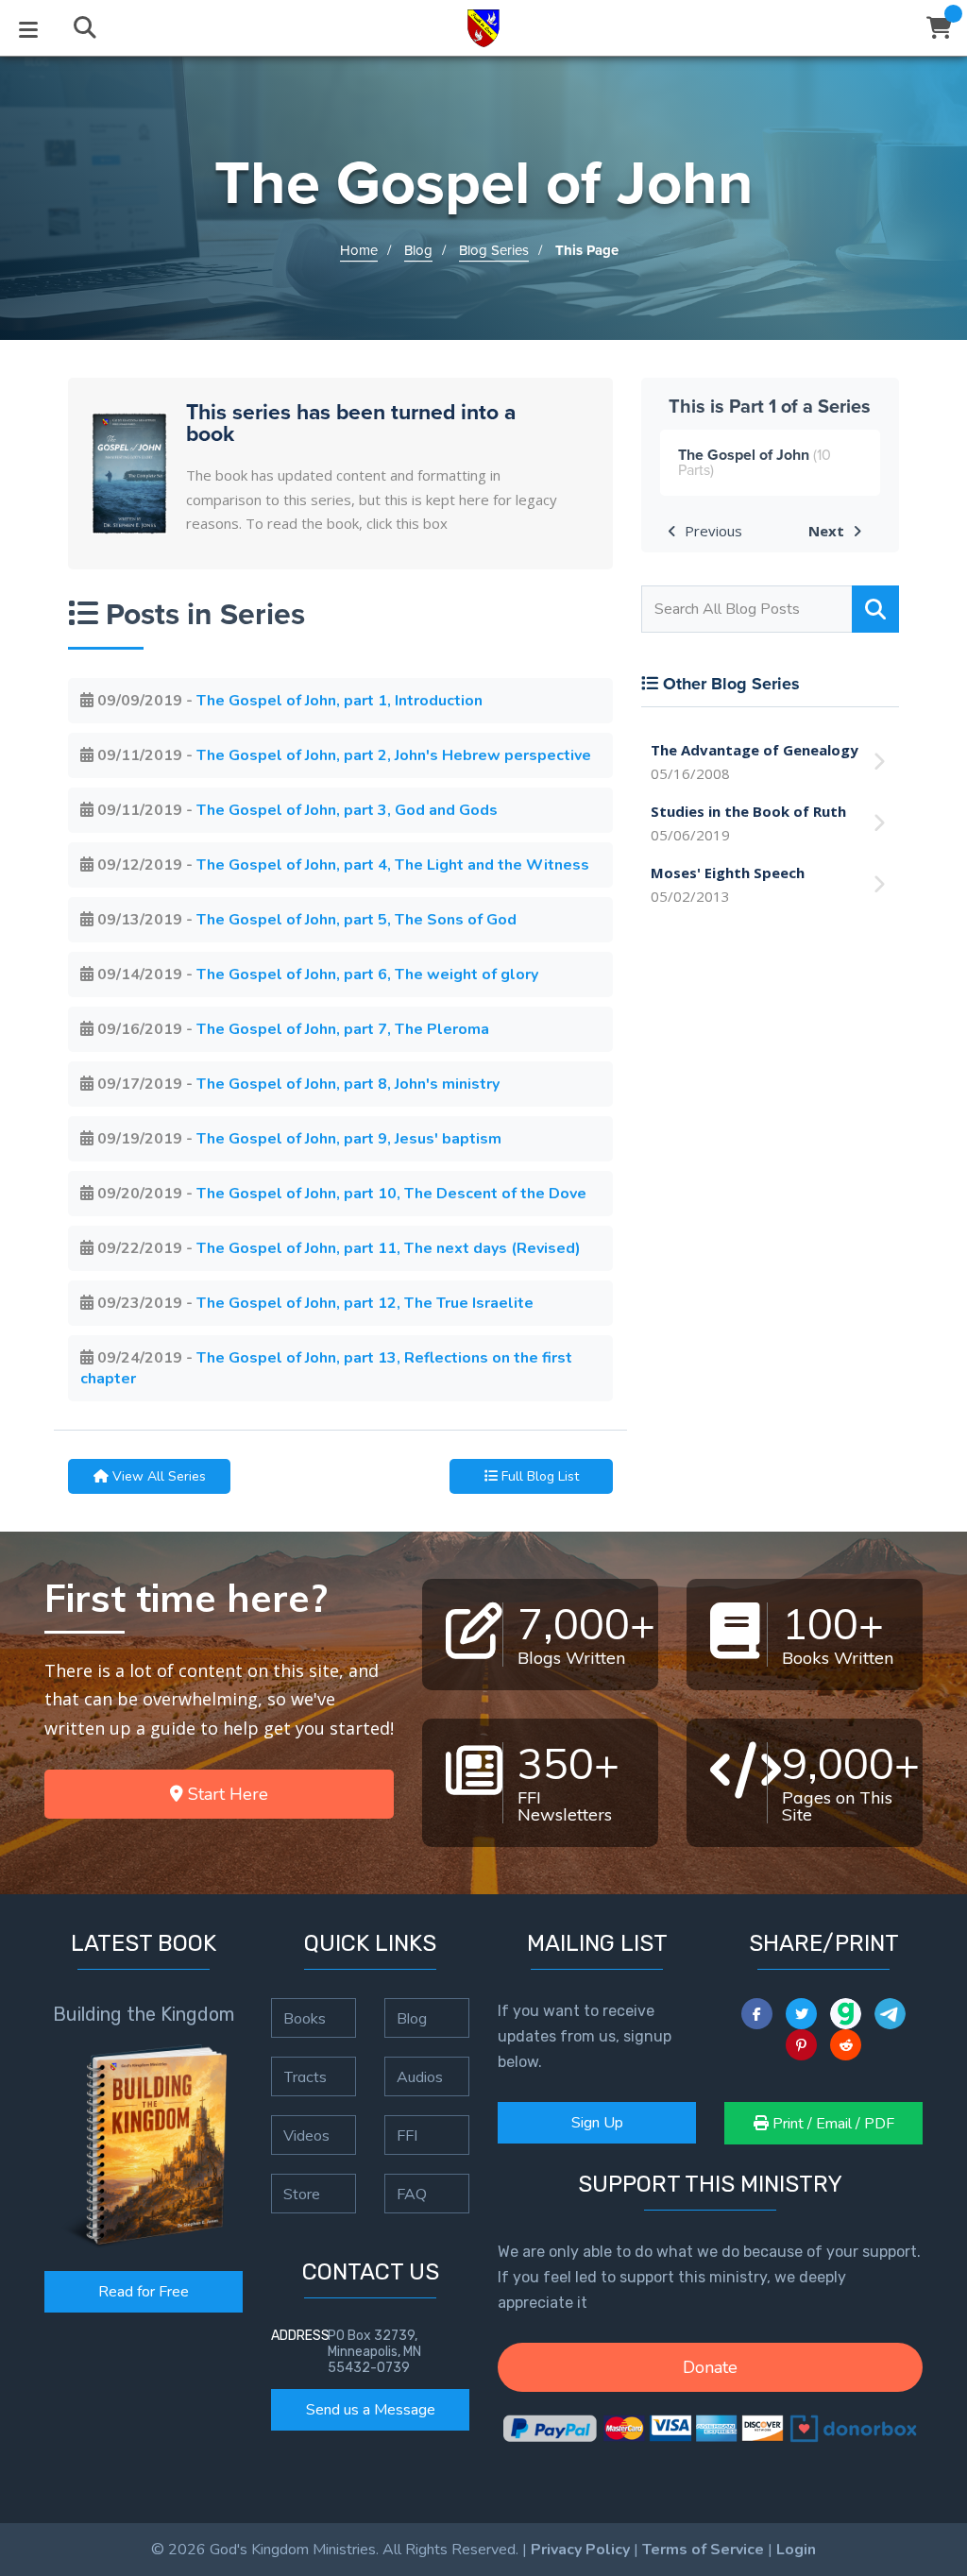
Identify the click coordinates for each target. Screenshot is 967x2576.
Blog (418, 250)
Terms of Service (703, 2550)
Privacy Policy (580, 2550)
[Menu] (28, 28)
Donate (710, 2367)
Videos (306, 2135)
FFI (407, 2135)
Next (828, 531)
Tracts (305, 2076)
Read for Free (144, 2292)
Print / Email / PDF (831, 2124)
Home (359, 250)
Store (302, 2194)
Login (796, 2550)
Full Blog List (538, 1476)
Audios (420, 2076)
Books (305, 2018)
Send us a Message (371, 2410)
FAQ (412, 2194)
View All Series (157, 1476)
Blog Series (494, 250)
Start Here (226, 1794)
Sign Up (597, 2123)
